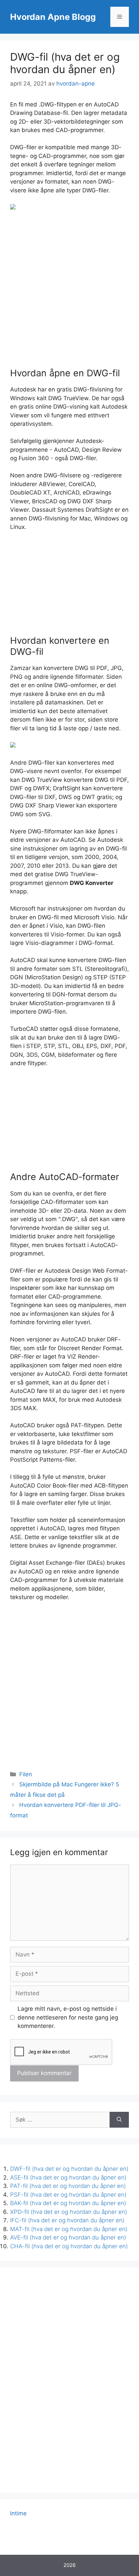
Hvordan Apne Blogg (53, 17)
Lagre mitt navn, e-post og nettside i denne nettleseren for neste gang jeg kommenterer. (68, 2017)
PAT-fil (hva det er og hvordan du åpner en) (68, 2186)
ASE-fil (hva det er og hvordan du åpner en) (68, 2177)
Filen (26, 1774)
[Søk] (119, 2120)
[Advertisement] (69, 290)
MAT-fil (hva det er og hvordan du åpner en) (69, 2229)
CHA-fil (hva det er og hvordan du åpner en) (69, 2246)
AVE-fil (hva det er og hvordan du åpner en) (68, 2237)
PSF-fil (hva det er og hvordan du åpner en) (68, 2195)
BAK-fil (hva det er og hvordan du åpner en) (68, 2203)
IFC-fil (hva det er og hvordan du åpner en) (67, 2220)
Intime (18, 2513)
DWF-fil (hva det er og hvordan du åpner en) (69, 2169)
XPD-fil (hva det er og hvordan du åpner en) (69, 2212)
